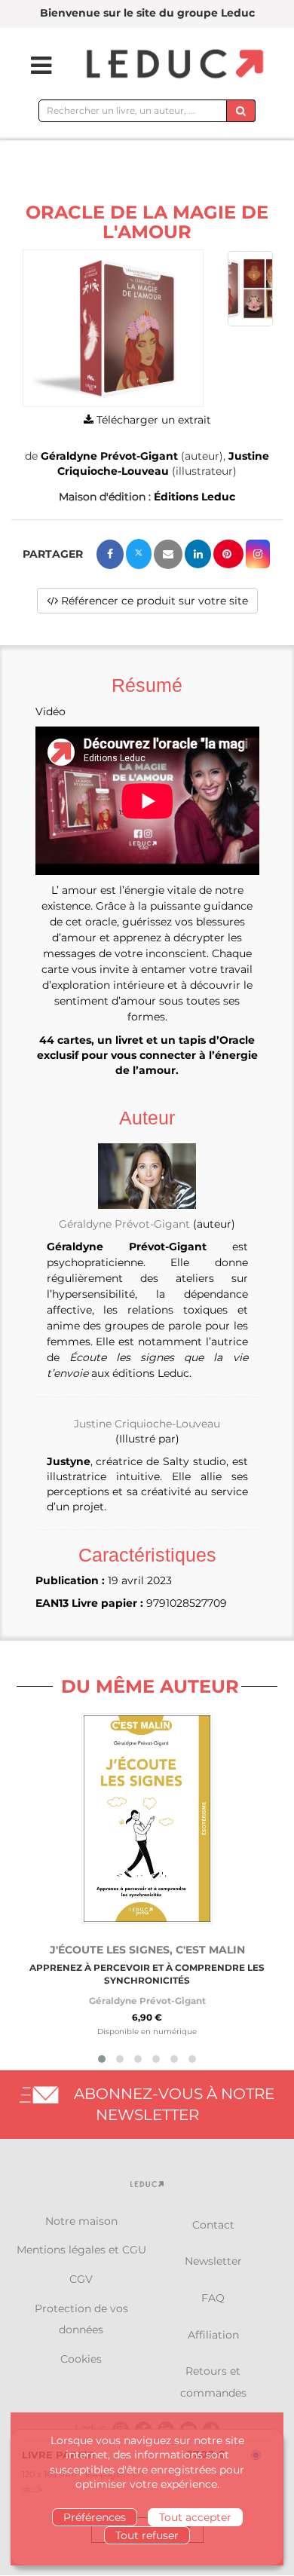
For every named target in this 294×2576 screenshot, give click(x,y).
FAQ (213, 2298)
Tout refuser (147, 2535)
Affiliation (213, 2335)
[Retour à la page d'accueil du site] (173, 65)
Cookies (81, 2359)
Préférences (95, 2517)
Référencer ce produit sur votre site (153, 601)
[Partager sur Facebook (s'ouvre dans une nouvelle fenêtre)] (110, 554)
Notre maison (81, 2221)
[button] (113, 328)
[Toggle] (32, 66)
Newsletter (213, 2261)
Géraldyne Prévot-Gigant (109, 456)
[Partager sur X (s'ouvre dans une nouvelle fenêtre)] (139, 554)
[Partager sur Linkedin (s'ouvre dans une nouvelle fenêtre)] (198, 554)
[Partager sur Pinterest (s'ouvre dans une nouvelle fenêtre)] (228, 554)
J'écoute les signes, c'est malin (147, 1950)
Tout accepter (195, 2517)
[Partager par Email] (168, 554)
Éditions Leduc (194, 497)
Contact (213, 2225)
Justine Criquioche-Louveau (147, 1424)
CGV (81, 2279)
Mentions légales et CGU (81, 2250)
